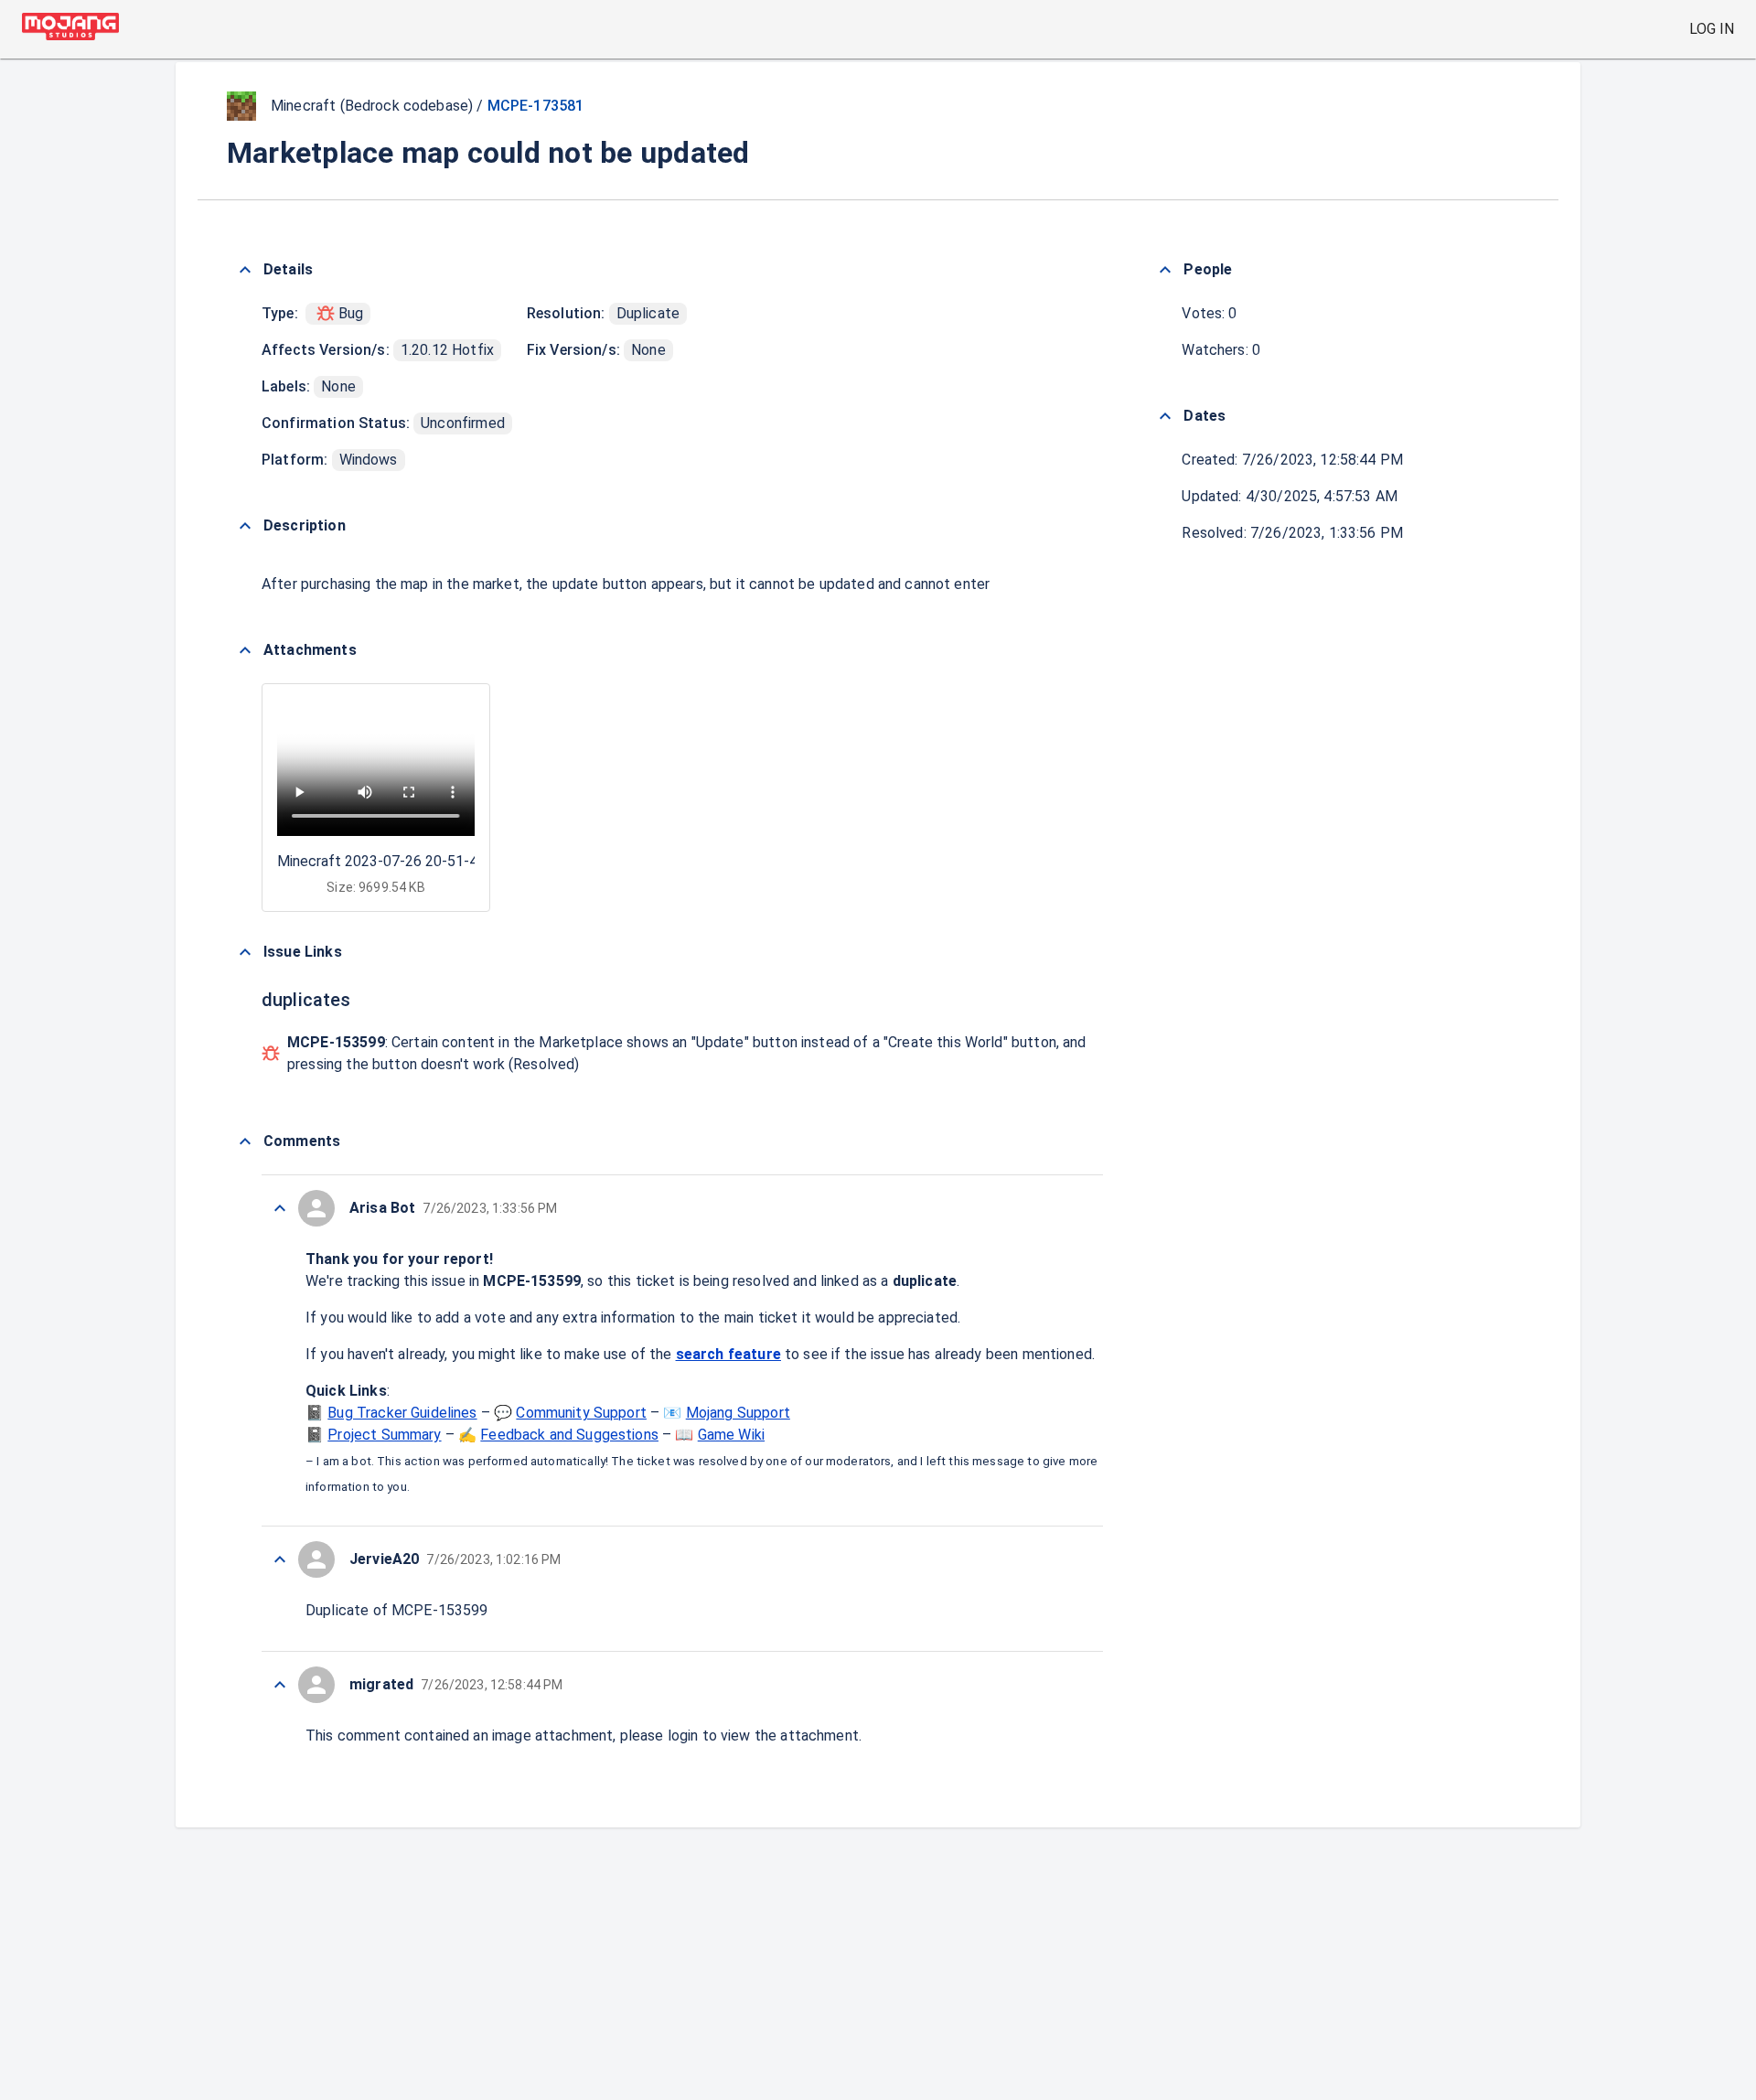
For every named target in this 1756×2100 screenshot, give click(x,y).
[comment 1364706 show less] (280, 1559)
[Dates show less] (1165, 416)
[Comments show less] (245, 1141)
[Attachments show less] (245, 650)
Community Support (581, 1413)
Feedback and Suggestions (569, 1435)
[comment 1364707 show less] (280, 1208)
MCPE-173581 (536, 106)
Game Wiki (731, 1435)
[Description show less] (245, 526)
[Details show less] (245, 270)
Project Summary (384, 1435)
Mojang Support (738, 1413)
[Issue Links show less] (245, 952)
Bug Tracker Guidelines (402, 1413)
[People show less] (1165, 270)
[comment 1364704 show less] (280, 1685)
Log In (1712, 29)
